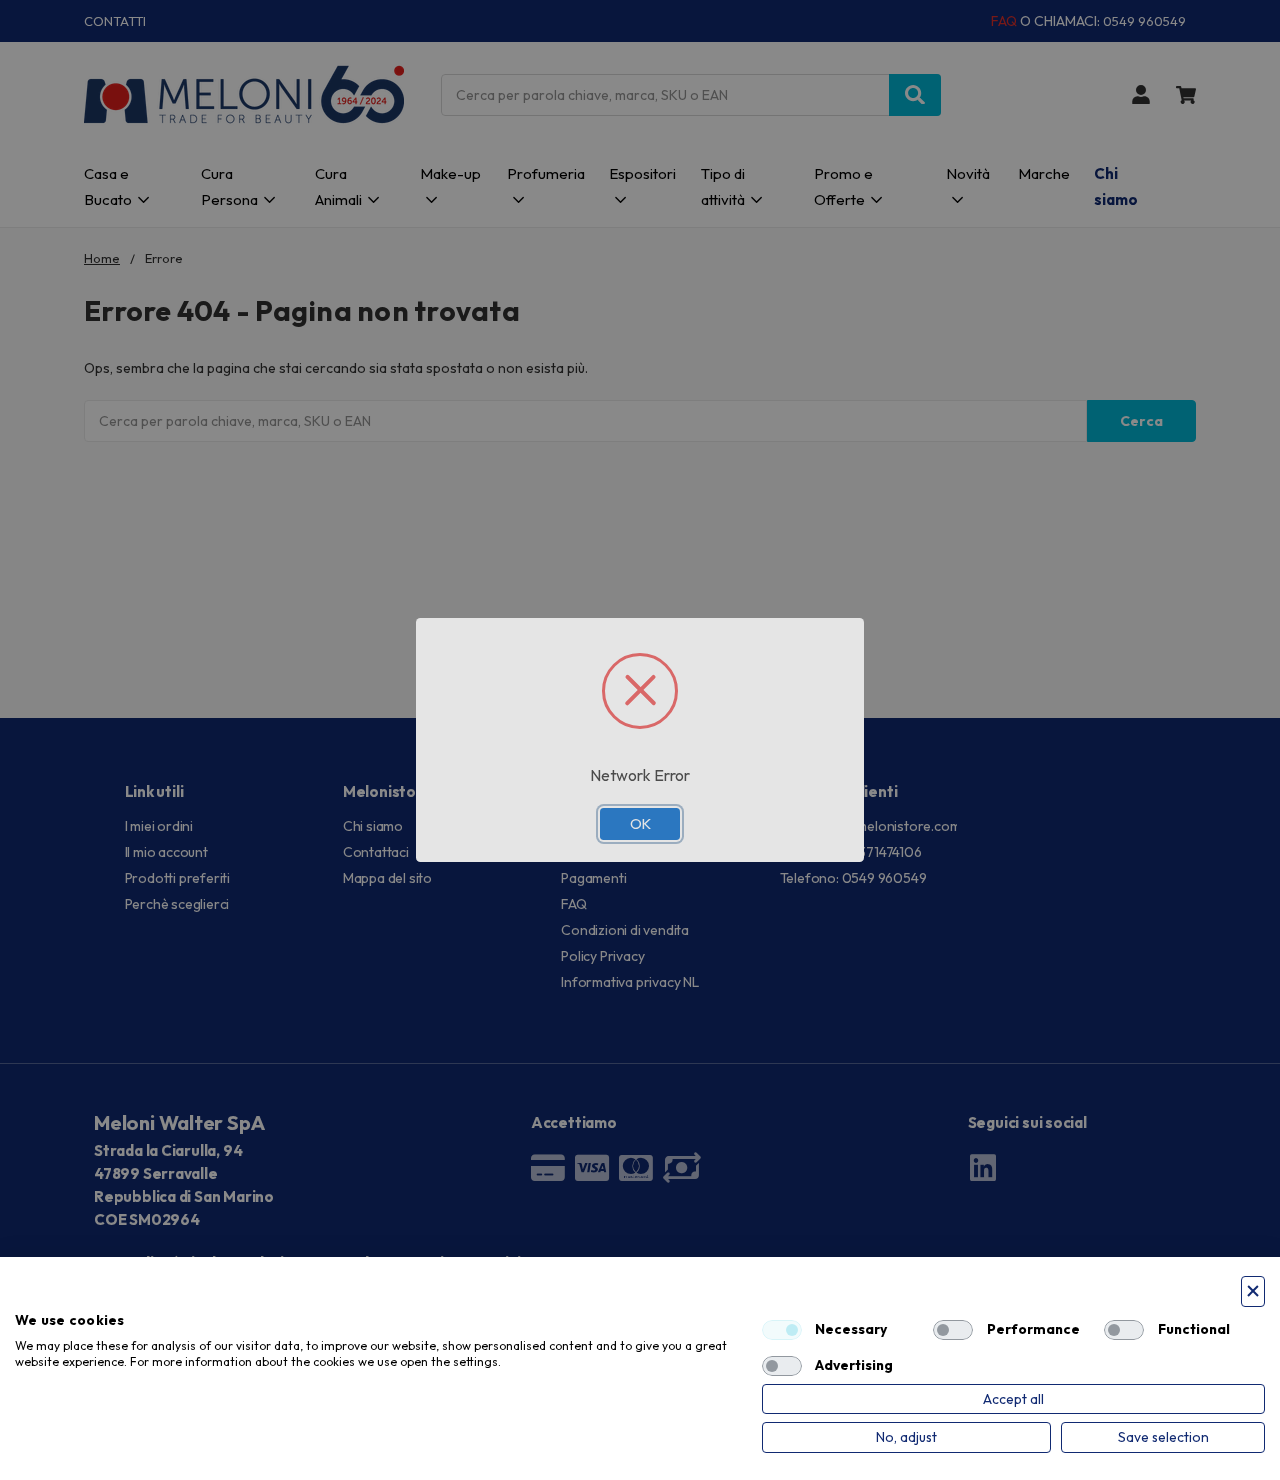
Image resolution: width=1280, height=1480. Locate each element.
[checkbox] (782, 1330)
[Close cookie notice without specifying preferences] (1253, 1291)
